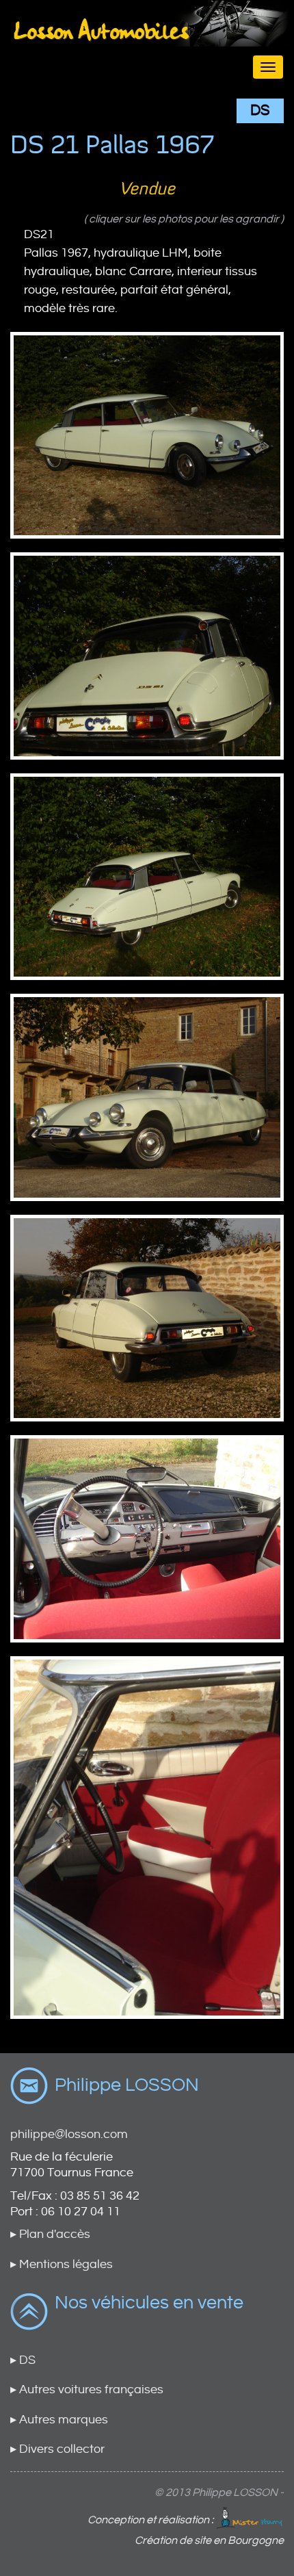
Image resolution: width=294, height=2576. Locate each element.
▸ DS (23, 2360)
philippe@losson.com (69, 2134)
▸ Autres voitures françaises (87, 2390)
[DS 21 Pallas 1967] (147, 435)
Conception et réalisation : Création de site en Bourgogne (186, 2530)
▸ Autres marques (59, 2420)
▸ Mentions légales (62, 2264)
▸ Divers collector (57, 2449)
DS (260, 111)
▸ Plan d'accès (50, 2234)
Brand (147, 42)
